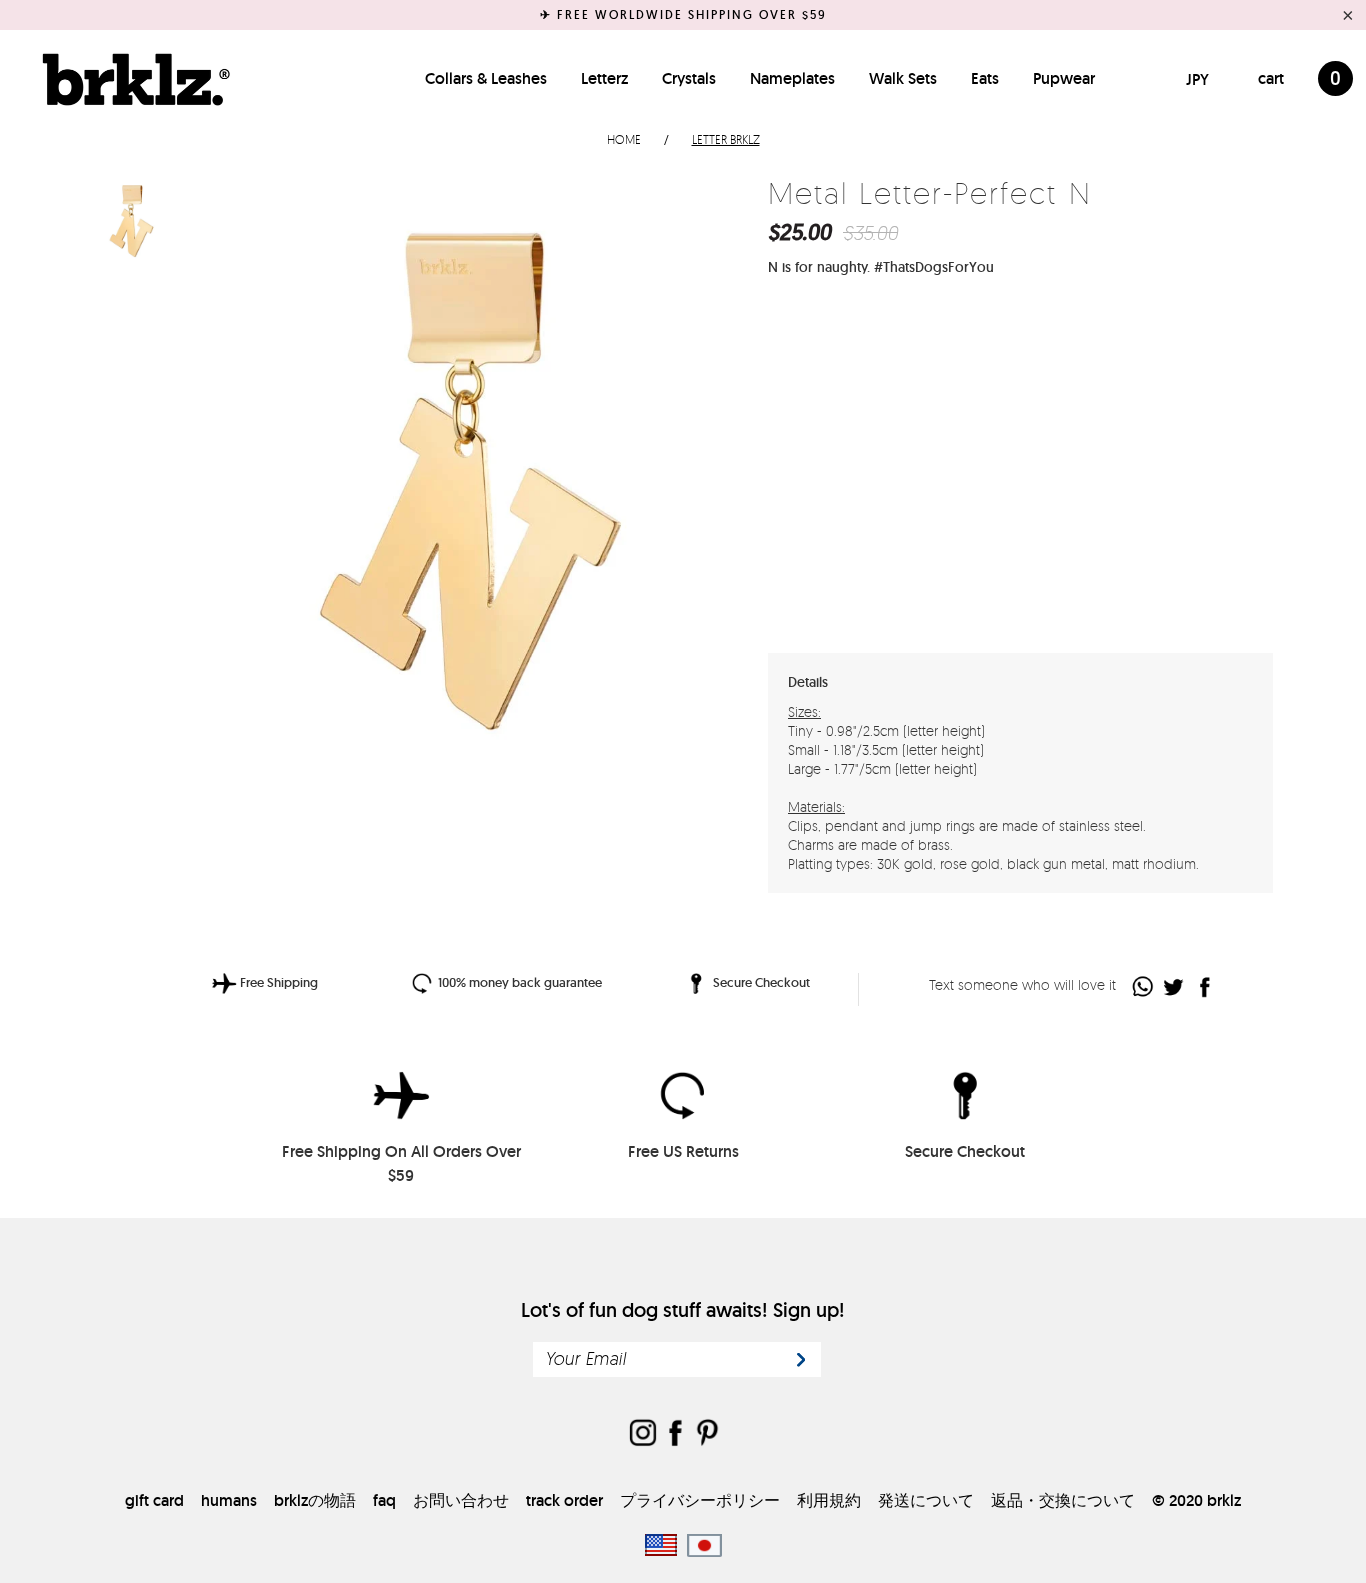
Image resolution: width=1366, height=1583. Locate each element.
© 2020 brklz (1196, 1500)
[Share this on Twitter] (1174, 986)
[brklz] (131, 79)
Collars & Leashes (486, 78)
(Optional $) (935, 578)
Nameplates (792, 78)
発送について (926, 1500)
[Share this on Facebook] (1205, 986)
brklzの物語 (315, 1500)
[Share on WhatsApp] (1143, 986)
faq (384, 1500)
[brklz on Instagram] (643, 1434)
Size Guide (1219, 366)
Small (904, 367)
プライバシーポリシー (700, 1500)
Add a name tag (830, 579)
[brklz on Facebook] (675, 1434)
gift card (154, 1500)
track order (564, 1500)
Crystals (689, 78)
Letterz (604, 78)
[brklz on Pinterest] (707, 1434)
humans (229, 1500)
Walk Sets (903, 78)
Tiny (843, 367)
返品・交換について (1063, 1500)
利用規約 (829, 1500)
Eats (985, 78)
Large (963, 367)
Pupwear (1064, 78)
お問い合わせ (461, 1500)
